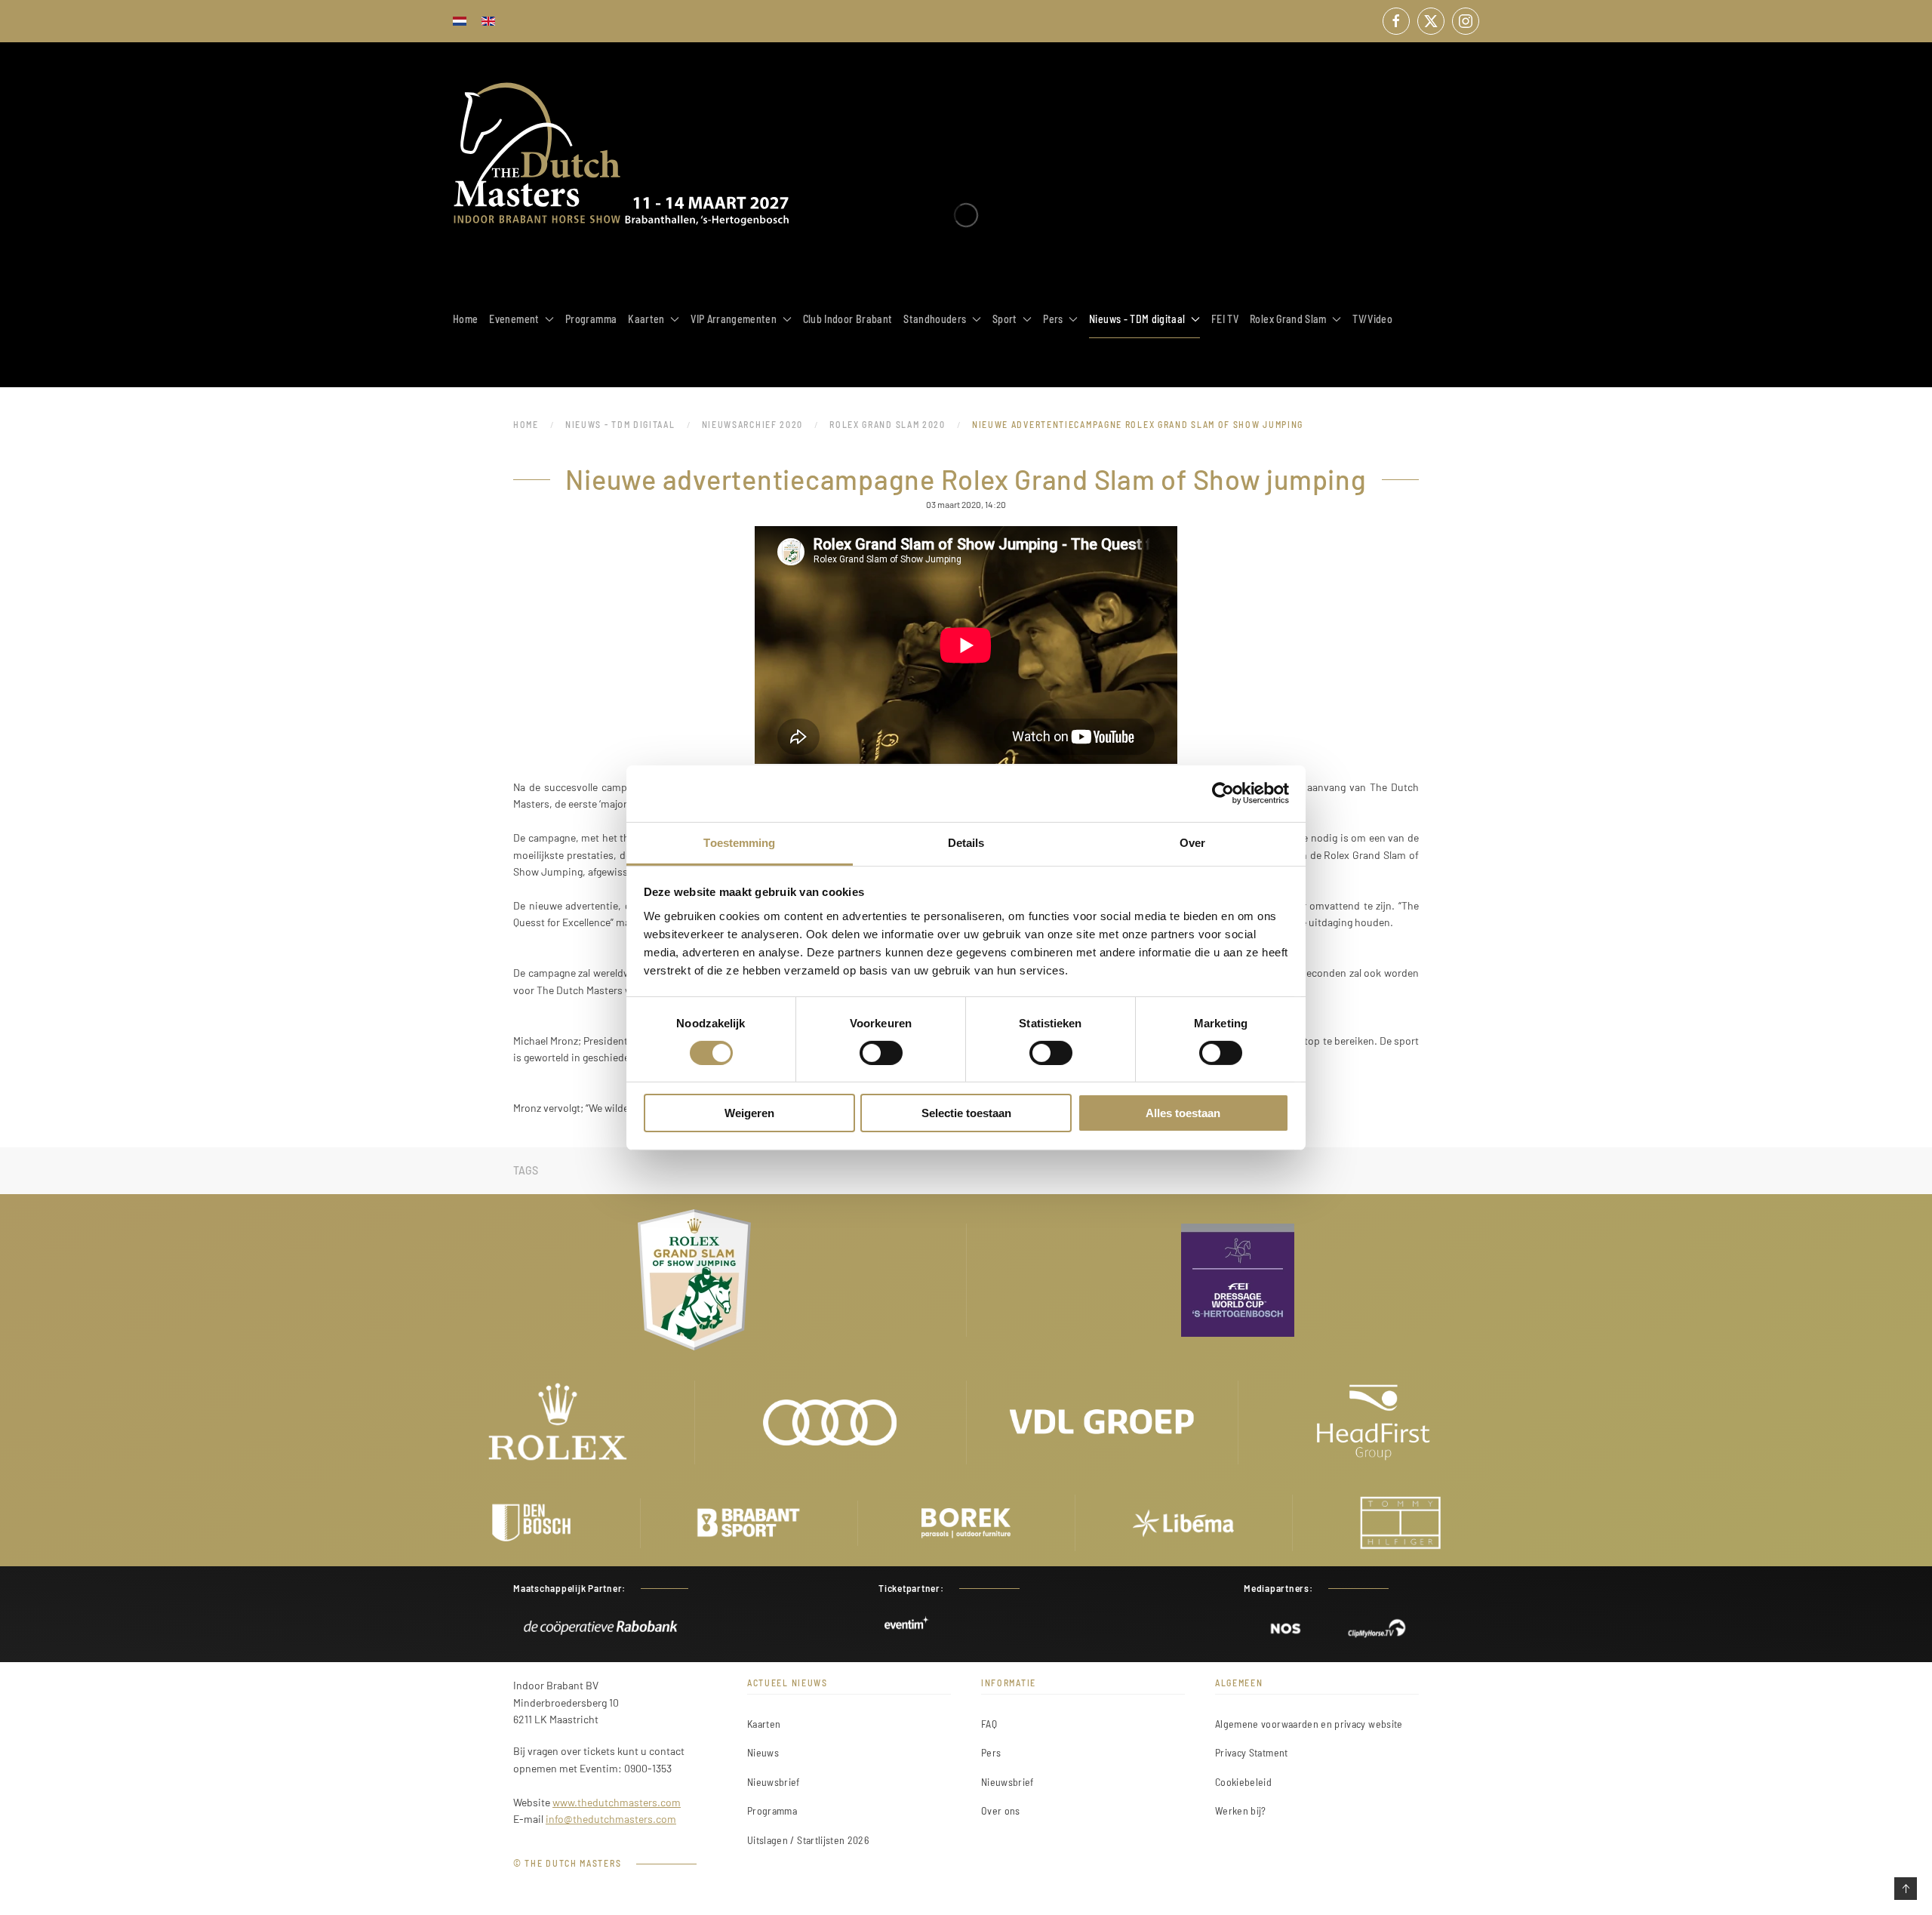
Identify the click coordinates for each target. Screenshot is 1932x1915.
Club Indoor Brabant (848, 319)
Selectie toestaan (966, 1113)
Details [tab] (966, 842)
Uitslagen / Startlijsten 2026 (808, 1840)
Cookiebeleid (1243, 1782)
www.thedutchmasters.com (617, 1802)
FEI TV (1225, 319)
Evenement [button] (514, 319)
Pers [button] (1053, 319)
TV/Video (1372, 319)
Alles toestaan (1183, 1113)
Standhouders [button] (935, 319)
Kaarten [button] (646, 319)
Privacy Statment (1252, 1752)
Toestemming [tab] (739, 842)
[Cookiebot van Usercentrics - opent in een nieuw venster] (1223, 793)
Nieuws (763, 1752)
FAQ (989, 1724)
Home (465, 319)
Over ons (1001, 1810)
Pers (991, 1752)
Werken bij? (1241, 1810)
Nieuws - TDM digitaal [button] (1137, 319)
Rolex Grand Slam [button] (1288, 319)
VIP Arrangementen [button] (734, 319)
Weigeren (749, 1113)
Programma (591, 319)
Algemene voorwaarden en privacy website (1309, 1724)
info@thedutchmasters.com (611, 1819)
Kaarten (764, 1724)
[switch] (881, 1053)
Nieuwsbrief (774, 1782)
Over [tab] (1192, 842)
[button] (1906, 1889)
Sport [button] (1005, 319)
